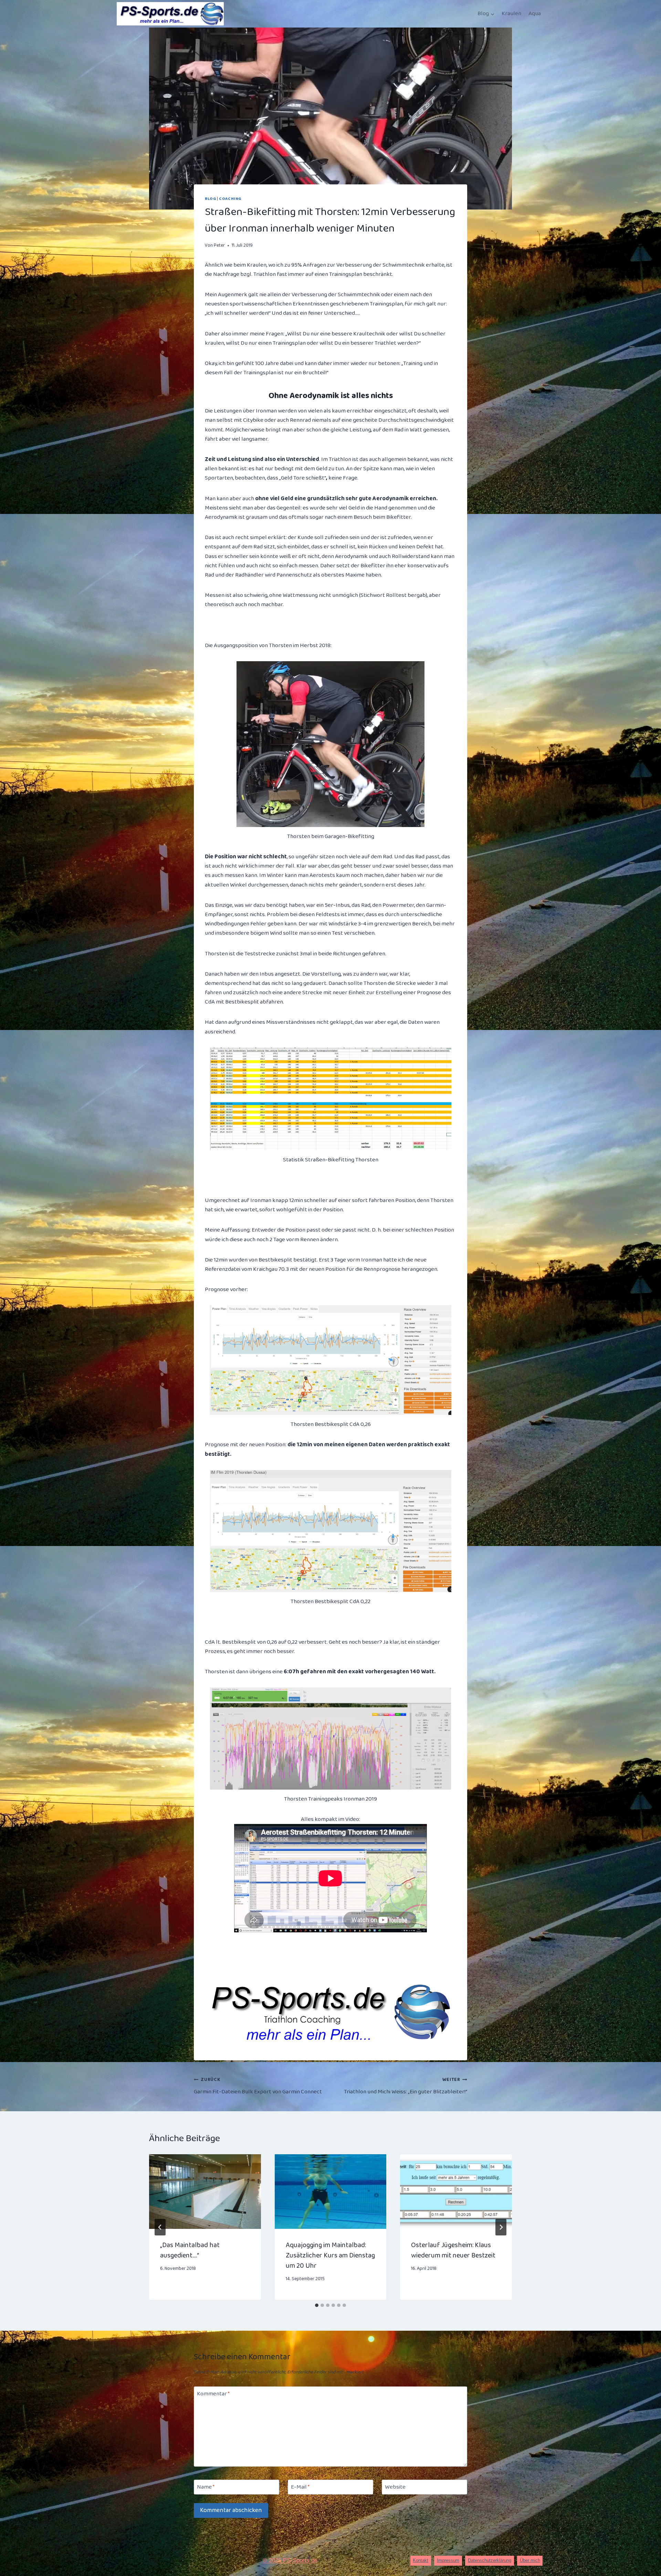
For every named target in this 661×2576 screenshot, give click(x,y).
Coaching (230, 199)
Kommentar (213, 2394)
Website (395, 2488)
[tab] (317, 2305)
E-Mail (300, 2488)
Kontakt (421, 2560)
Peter (219, 245)
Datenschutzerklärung (490, 2560)
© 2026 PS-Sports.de (290, 2560)
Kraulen (511, 14)
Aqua (535, 14)
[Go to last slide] (160, 2227)
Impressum (448, 2560)
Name (206, 2488)
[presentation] (205, 2191)
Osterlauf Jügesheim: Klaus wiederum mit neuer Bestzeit (453, 2250)
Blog (210, 199)
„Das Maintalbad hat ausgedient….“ (190, 2250)
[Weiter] (501, 2227)
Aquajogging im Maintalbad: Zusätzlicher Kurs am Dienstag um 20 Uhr (330, 2255)
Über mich (530, 2560)
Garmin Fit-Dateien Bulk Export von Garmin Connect (258, 2086)
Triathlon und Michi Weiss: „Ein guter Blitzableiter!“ (406, 2086)
